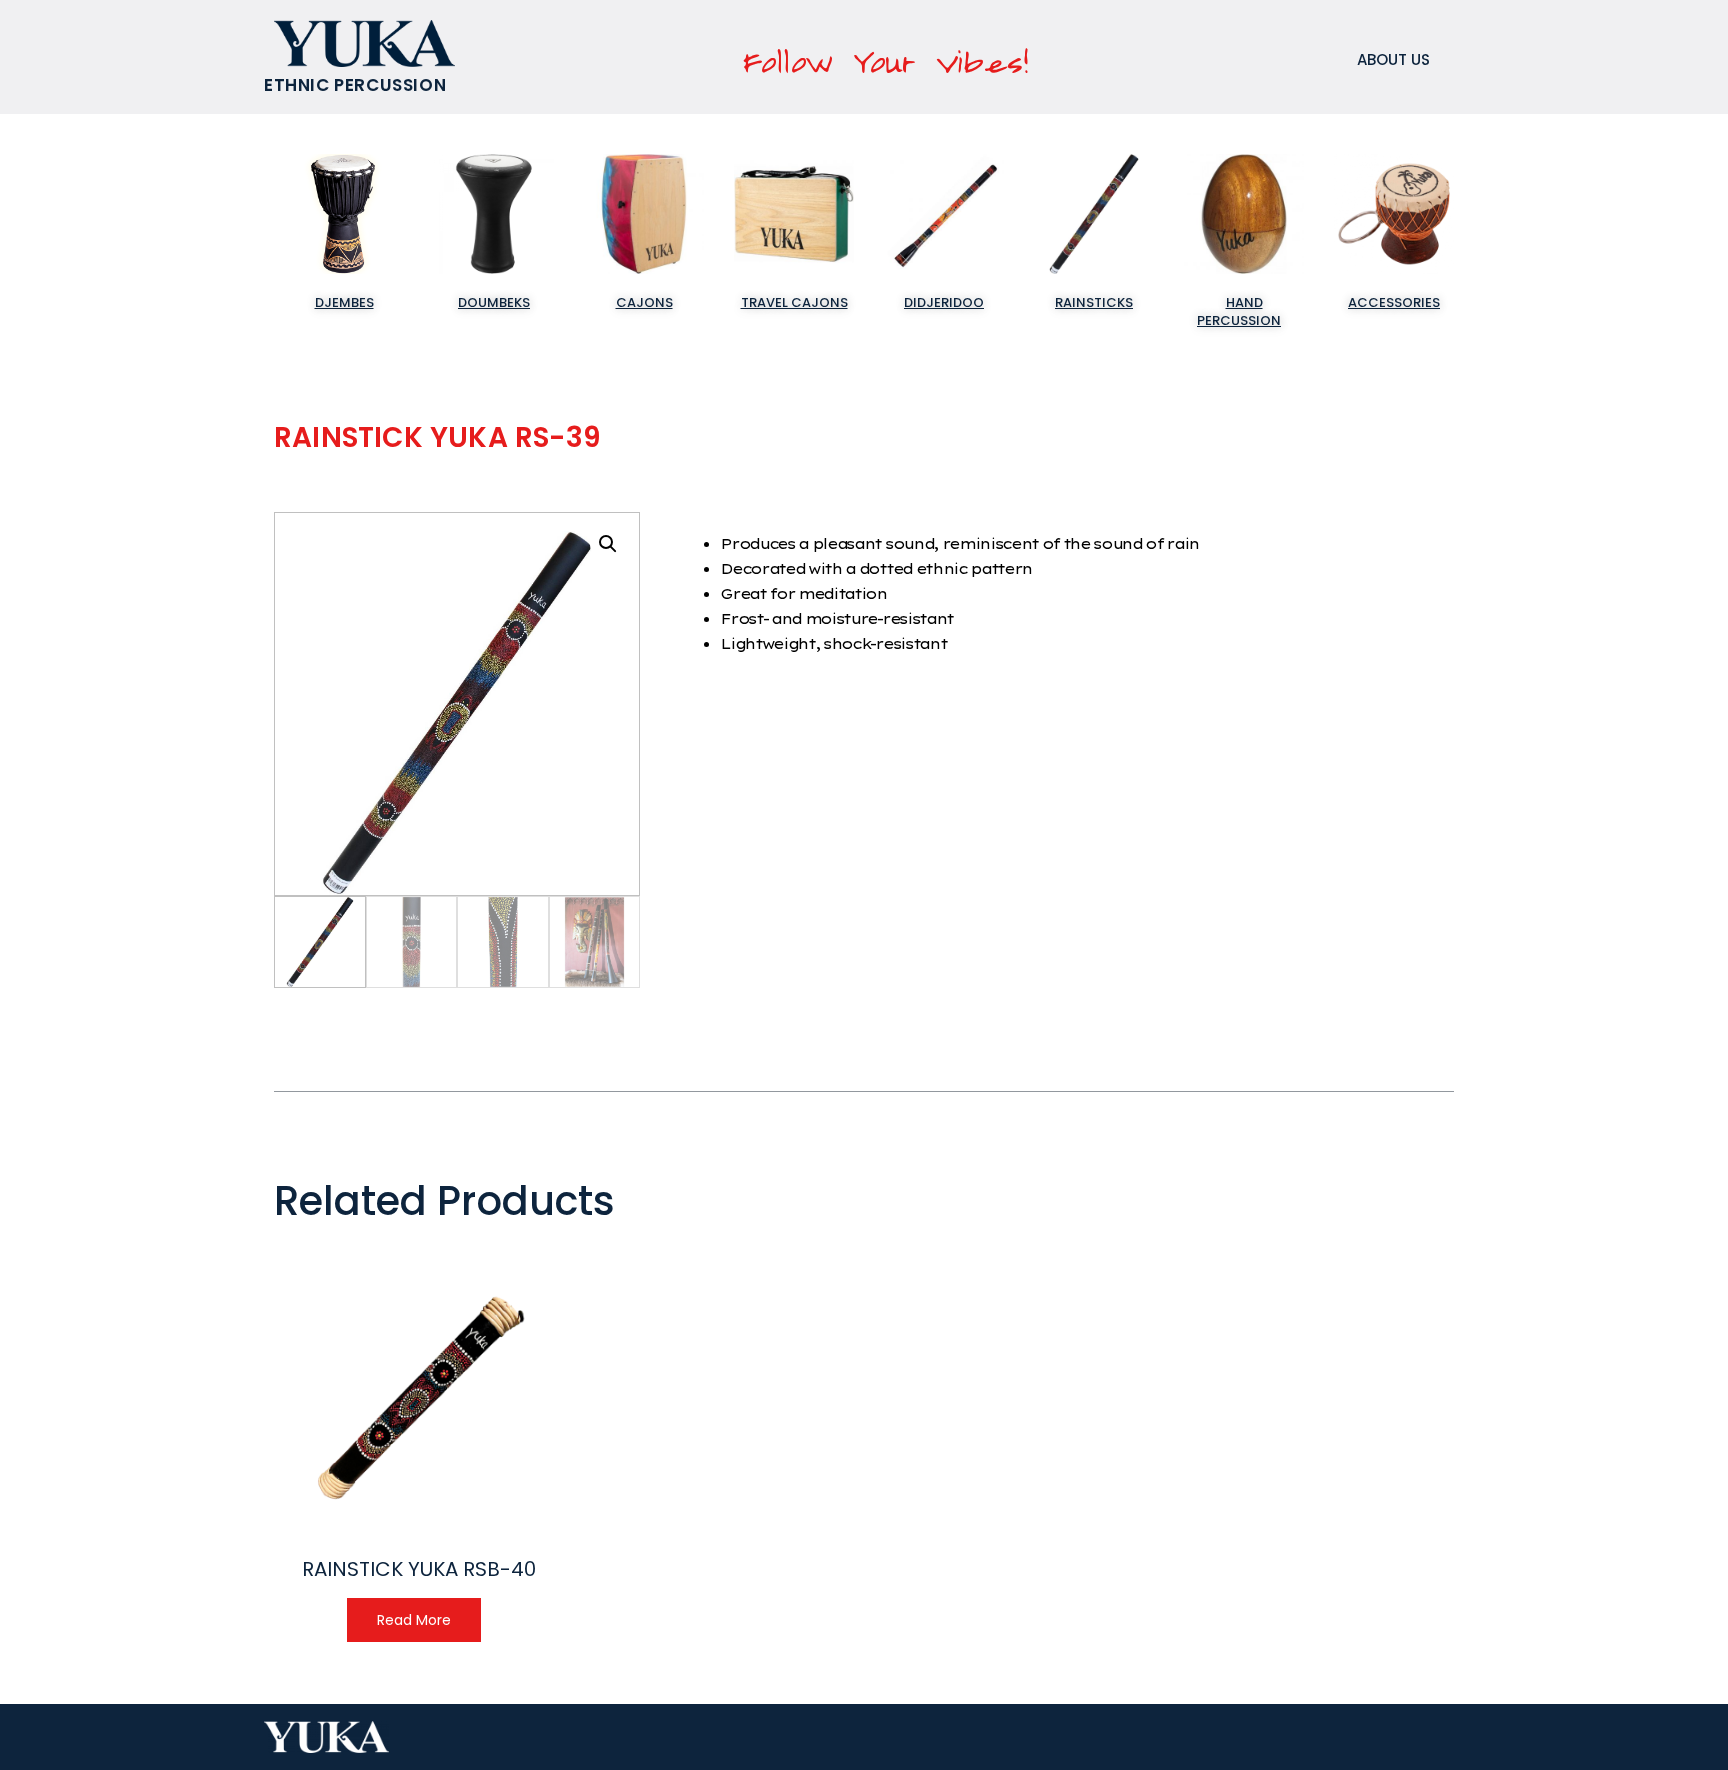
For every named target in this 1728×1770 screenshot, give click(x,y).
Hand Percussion (1239, 311)
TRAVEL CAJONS (794, 302)
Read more (414, 1620)
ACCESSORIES (1394, 302)
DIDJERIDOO (944, 302)
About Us (1393, 59)
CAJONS (644, 302)
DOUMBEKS (494, 302)
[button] (608, 544)
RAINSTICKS (1094, 302)
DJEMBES (344, 302)
